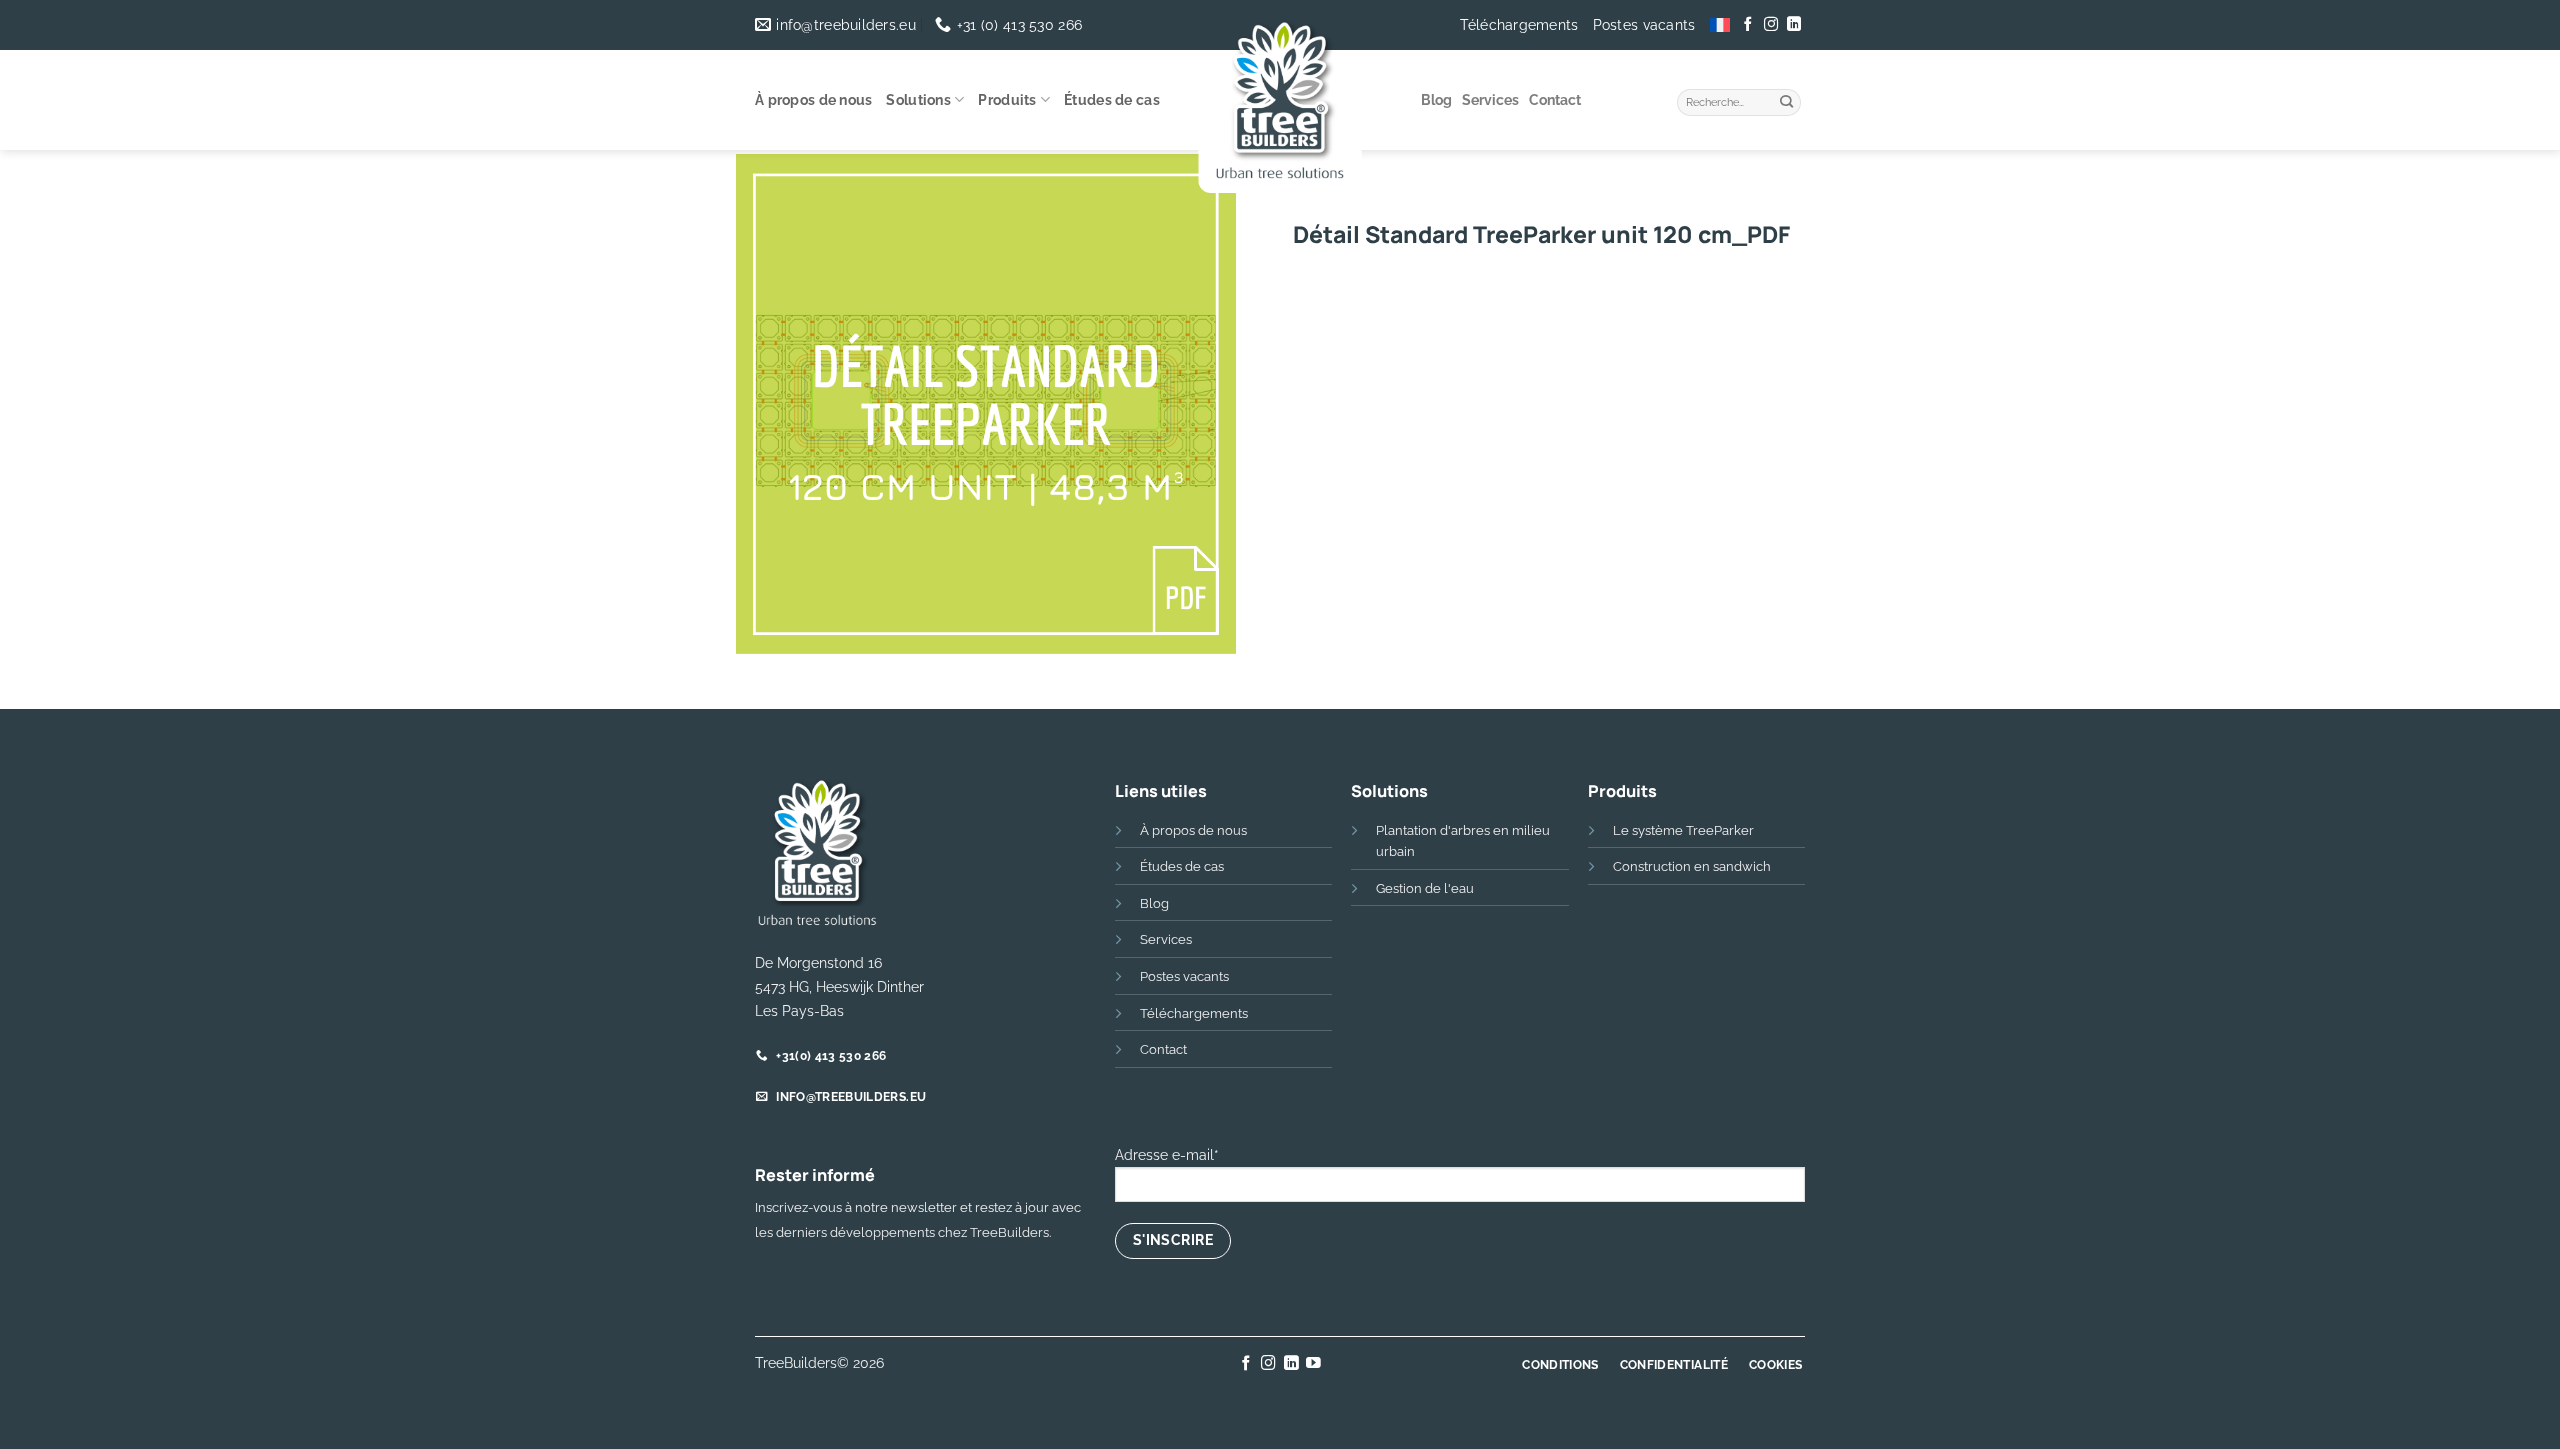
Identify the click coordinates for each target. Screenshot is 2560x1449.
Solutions (918, 100)
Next (1220, 690)
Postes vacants (1644, 25)
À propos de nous (813, 100)
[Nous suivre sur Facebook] (1748, 25)
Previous (759, 690)
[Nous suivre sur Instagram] (1771, 25)
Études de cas (1112, 100)
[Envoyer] (1787, 100)
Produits (1007, 100)
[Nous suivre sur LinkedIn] (1793, 25)
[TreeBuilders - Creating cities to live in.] (1280, 105)
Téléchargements (1519, 25)
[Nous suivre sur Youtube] (1313, 1364)
